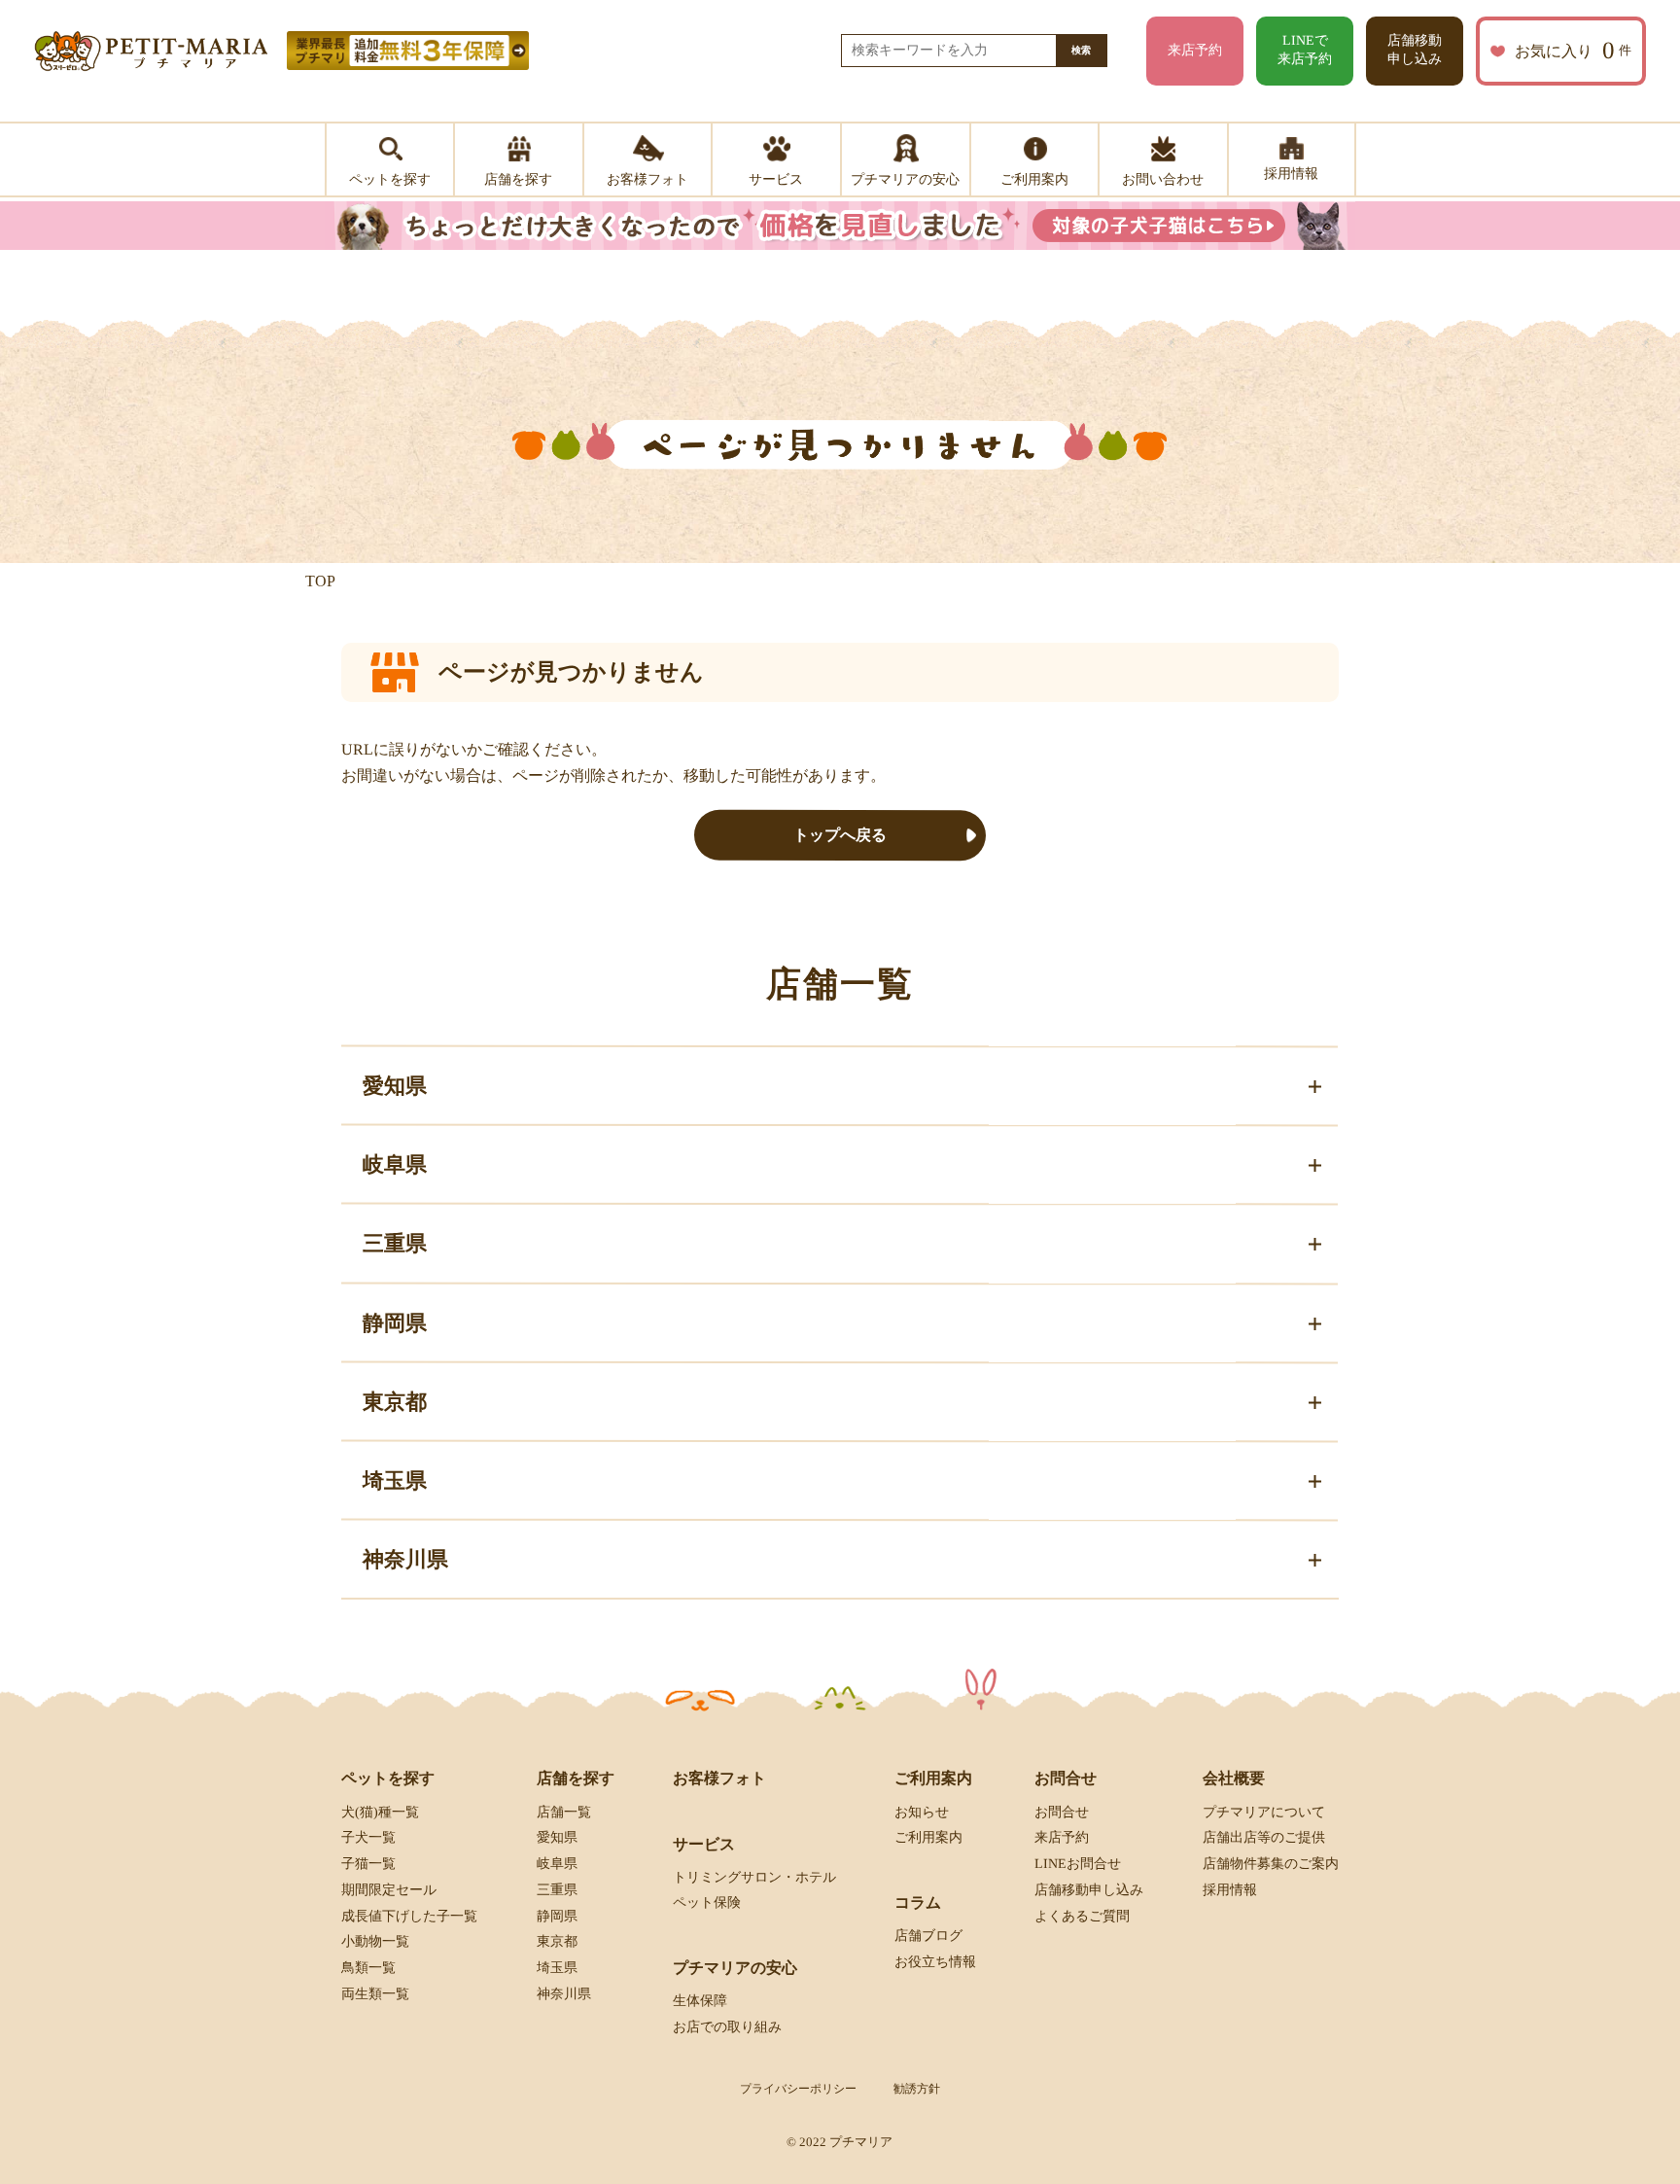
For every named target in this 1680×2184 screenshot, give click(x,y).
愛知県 (557, 1837)
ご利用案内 (928, 1837)
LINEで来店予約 (1305, 50)
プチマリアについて (1264, 1811)
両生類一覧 (375, 1994)
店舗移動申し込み (1415, 50)
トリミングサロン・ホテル (754, 1877)
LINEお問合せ (1078, 1864)
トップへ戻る (840, 835)
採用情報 (1230, 1890)
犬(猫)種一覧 (380, 1811)
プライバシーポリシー (798, 2089)
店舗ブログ (928, 1936)
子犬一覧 (368, 1837)
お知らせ (922, 1811)
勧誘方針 (917, 2089)
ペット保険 (707, 1902)
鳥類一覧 (368, 1968)
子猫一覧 (368, 1864)
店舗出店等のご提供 (1264, 1837)
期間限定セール (389, 1890)
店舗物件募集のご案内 (1271, 1864)
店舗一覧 (564, 1811)
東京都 (557, 1941)
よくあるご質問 (1082, 1916)
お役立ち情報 (935, 1962)
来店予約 (1195, 50)
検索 (1081, 50)
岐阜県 (557, 1864)
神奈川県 (564, 1994)
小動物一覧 (375, 1941)
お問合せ (1062, 1811)
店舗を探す (576, 1778)
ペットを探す (388, 1778)
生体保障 (700, 2001)
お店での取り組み (727, 2027)
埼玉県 (557, 1968)
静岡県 (557, 1916)
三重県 (557, 1890)
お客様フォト (719, 1778)
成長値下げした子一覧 (409, 1916)
